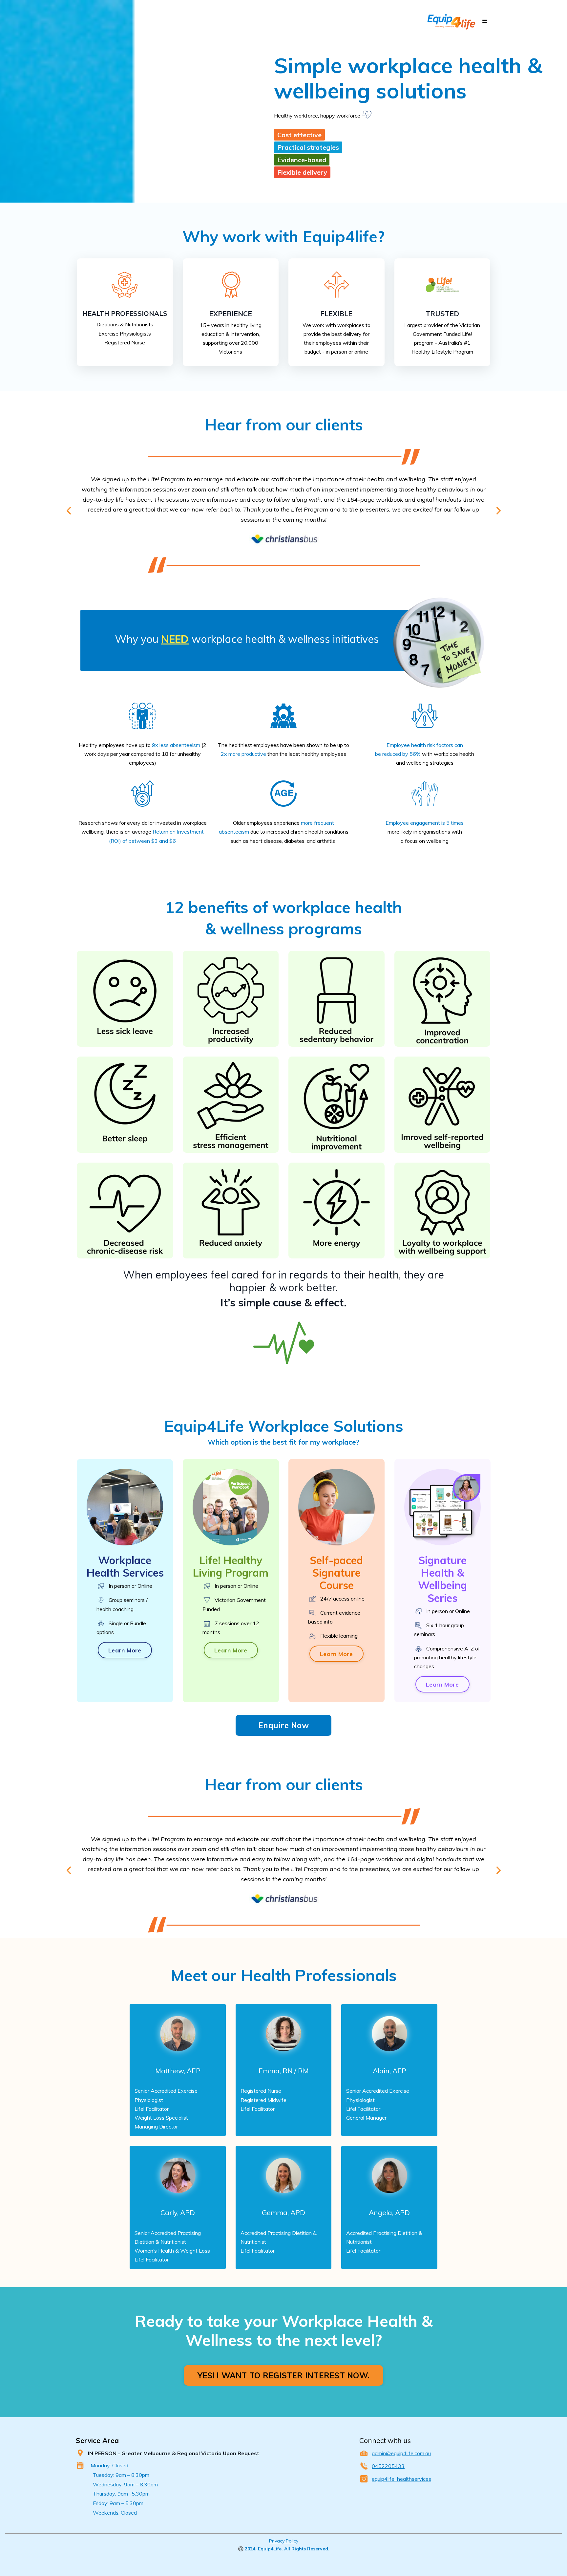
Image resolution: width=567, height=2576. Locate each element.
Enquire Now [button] (283, 1725)
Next (498, 511)
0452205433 (388, 2466)
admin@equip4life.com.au (401, 2453)
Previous (69, 511)
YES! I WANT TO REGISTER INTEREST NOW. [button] (283, 2375)
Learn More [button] (125, 1650)
